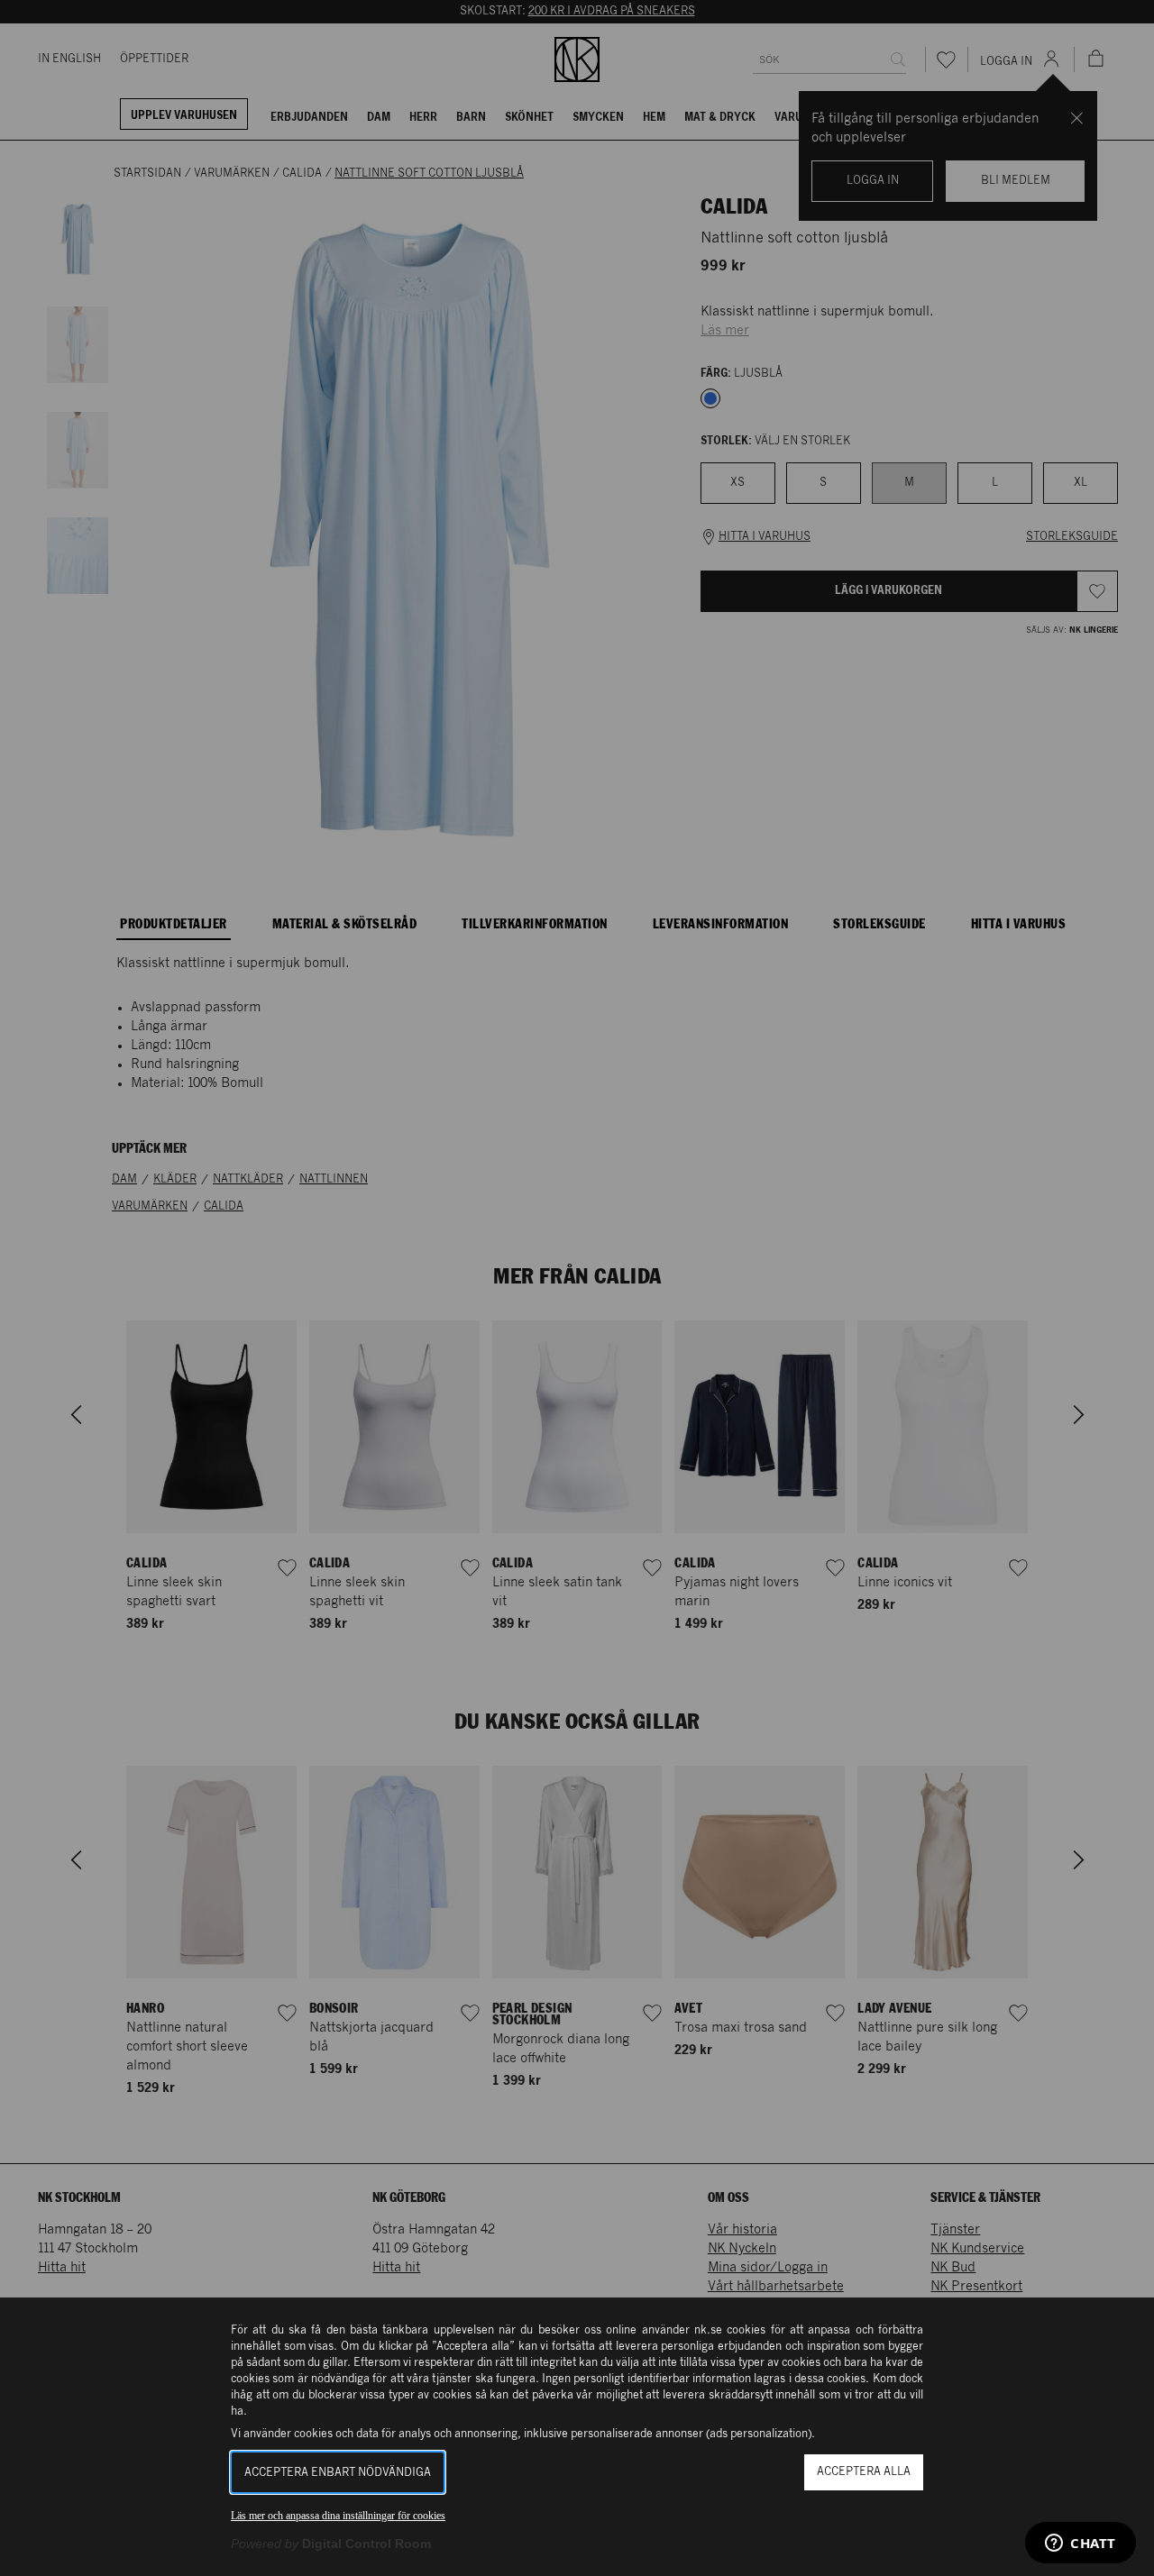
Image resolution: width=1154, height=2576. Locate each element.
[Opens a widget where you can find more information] (1081, 2544)
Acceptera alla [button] (864, 2472)
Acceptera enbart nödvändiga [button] (338, 2473)
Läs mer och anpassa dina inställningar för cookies (338, 2516)
